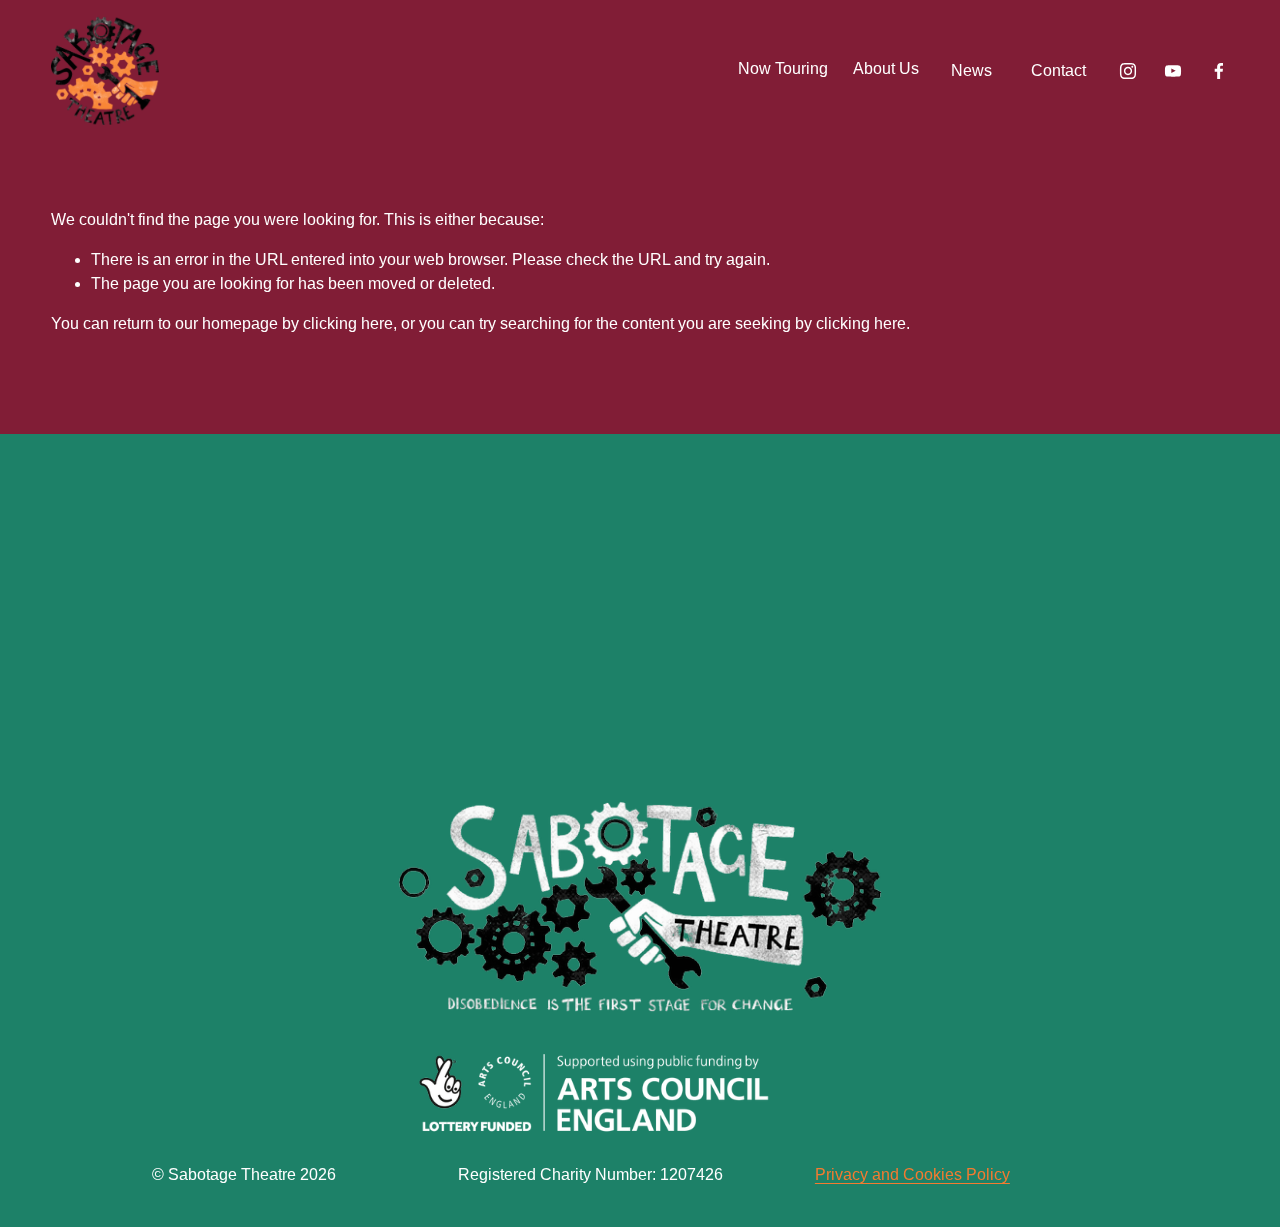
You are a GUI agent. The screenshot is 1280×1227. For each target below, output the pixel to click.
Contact (1058, 70)
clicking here (348, 323)
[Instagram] (1128, 71)
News (971, 70)
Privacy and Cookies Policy (912, 1174)
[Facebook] (1219, 71)
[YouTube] (1173, 71)
